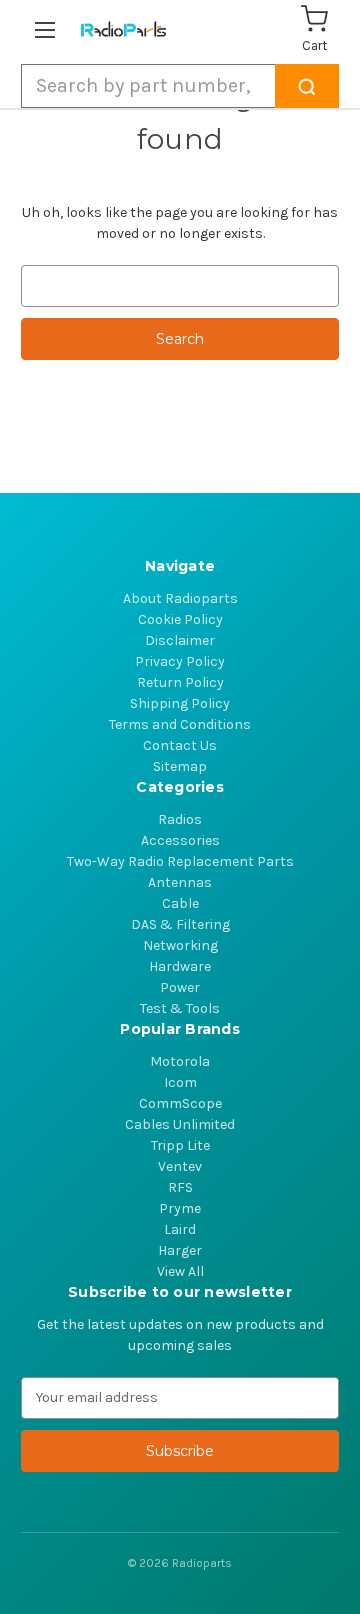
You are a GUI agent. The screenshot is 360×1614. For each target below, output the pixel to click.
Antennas (180, 882)
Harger (180, 1250)
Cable (180, 903)
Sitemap (180, 766)
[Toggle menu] (48, 29)
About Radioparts (180, 598)
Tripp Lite (180, 1145)
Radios (180, 819)
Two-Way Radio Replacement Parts (180, 861)
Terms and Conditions (180, 724)
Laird (180, 1229)
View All (180, 1271)
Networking (180, 945)
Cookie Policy (180, 619)
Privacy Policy (180, 661)
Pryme (180, 1208)
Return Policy (180, 682)
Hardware (180, 966)
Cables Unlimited (180, 1124)
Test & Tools (180, 1008)
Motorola (180, 1061)
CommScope (180, 1103)
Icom (180, 1082)
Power (180, 987)
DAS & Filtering (180, 924)
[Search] (307, 86)
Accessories (180, 840)
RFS (180, 1187)
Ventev (180, 1166)
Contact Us (180, 745)
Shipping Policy (180, 703)
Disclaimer (180, 640)
